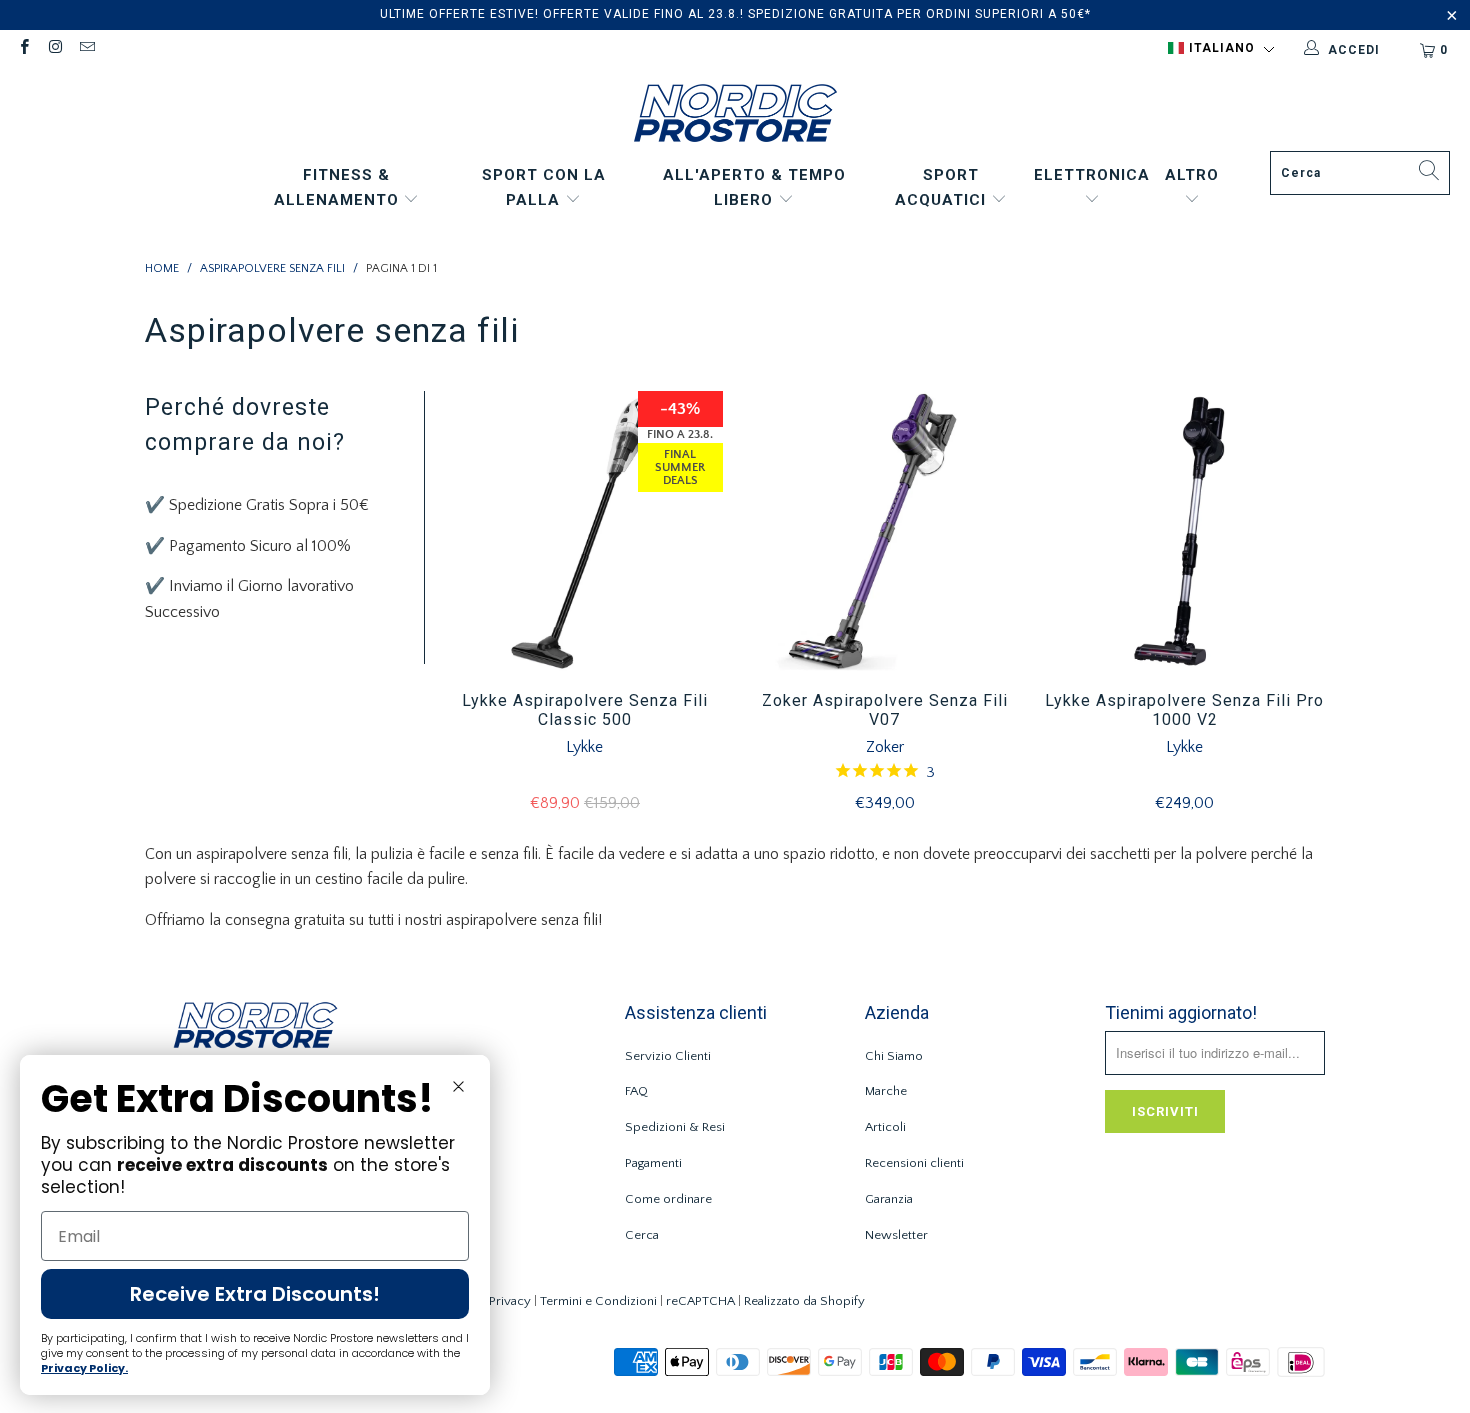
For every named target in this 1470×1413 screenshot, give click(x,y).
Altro (1192, 175)
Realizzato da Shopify (804, 1301)
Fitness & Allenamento (339, 188)
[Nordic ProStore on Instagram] (54, 49)
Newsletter (896, 1235)
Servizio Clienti (668, 1056)
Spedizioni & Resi (675, 1127)
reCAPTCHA (700, 1301)
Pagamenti (653, 1163)
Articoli (885, 1127)
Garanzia (889, 1199)
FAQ (636, 1091)
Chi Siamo (894, 1056)
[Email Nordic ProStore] (86, 49)
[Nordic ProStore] (735, 115)
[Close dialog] (458, 1086)
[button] (1221, 49)
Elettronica (1092, 175)
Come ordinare (668, 1199)
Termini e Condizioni (598, 1301)
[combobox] (1360, 173)
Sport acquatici (943, 188)
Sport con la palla (544, 188)
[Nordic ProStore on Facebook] (23, 49)
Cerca (642, 1235)
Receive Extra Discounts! (255, 1294)
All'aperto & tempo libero (754, 188)
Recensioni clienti (914, 1163)
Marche (886, 1091)
